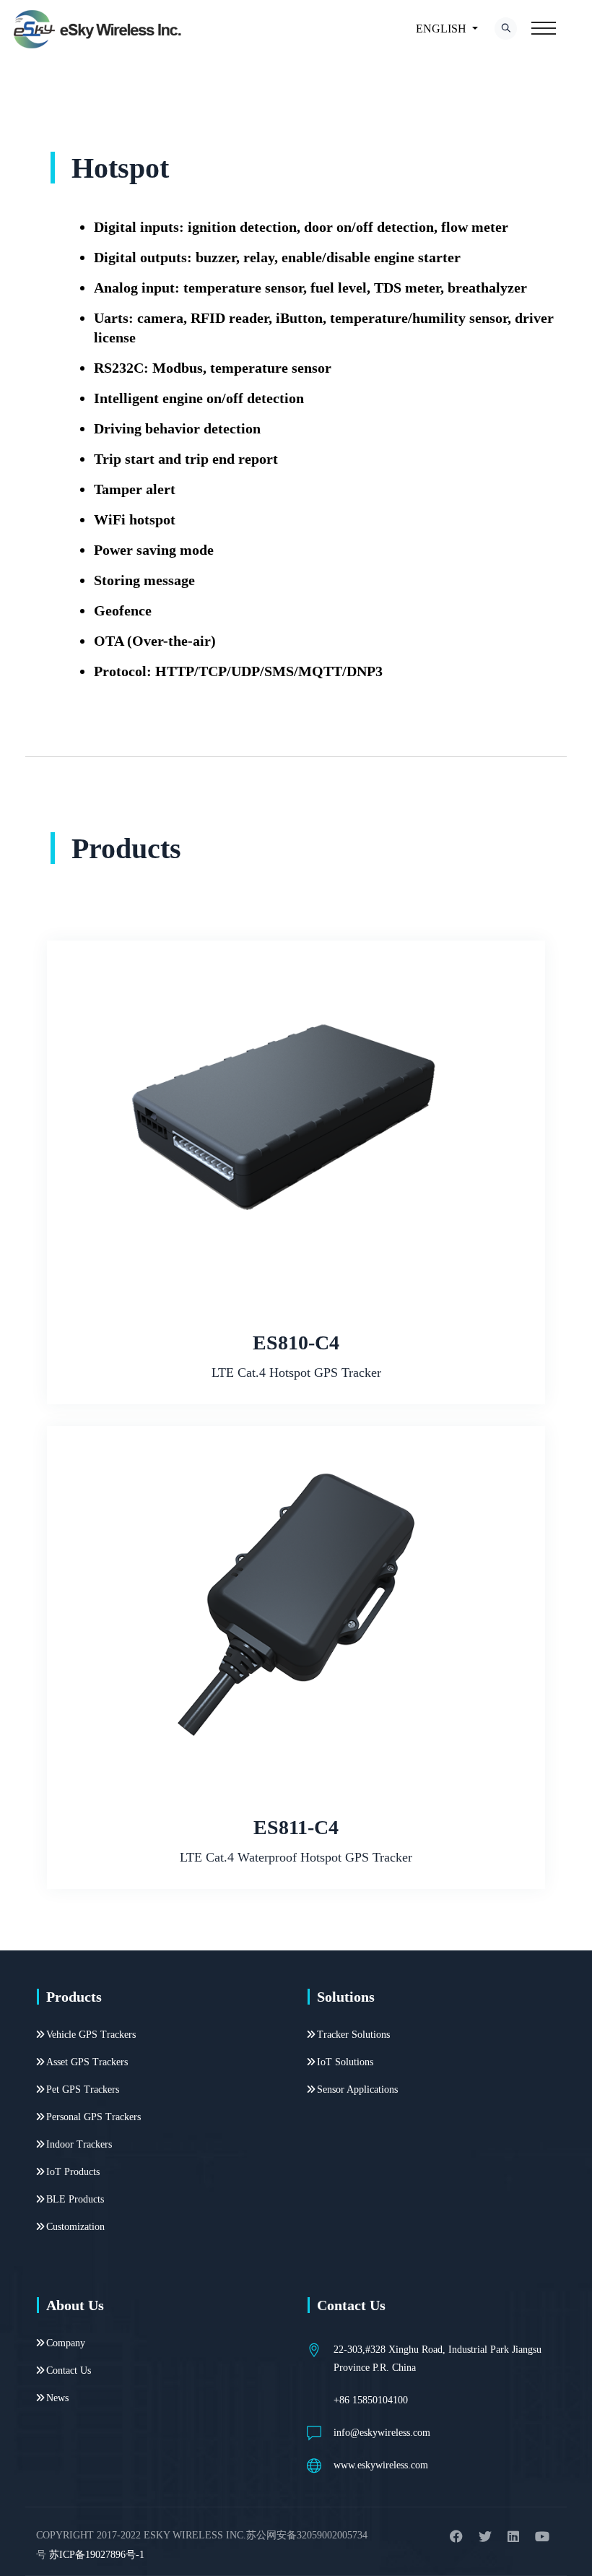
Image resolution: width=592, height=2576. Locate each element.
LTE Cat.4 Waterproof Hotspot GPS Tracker (296, 1857)
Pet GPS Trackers (83, 2089)
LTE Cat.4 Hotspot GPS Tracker (296, 1373)
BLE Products (75, 2199)
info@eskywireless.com (382, 2433)
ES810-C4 (296, 1343)
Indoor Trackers (79, 2144)
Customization (75, 2227)
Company (66, 2343)
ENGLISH (441, 29)
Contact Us (69, 2370)
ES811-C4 (296, 1827)
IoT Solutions (345, 2062)
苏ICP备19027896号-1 (97, 2555)
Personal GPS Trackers (93, 2117)
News (57, 2398)
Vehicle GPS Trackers (91, 2035)
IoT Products (73, 2172)
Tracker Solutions (353, 2035)
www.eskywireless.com (381, 2465)
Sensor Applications (357, 2089)
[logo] (99, 29)
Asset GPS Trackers (87, 2062)
